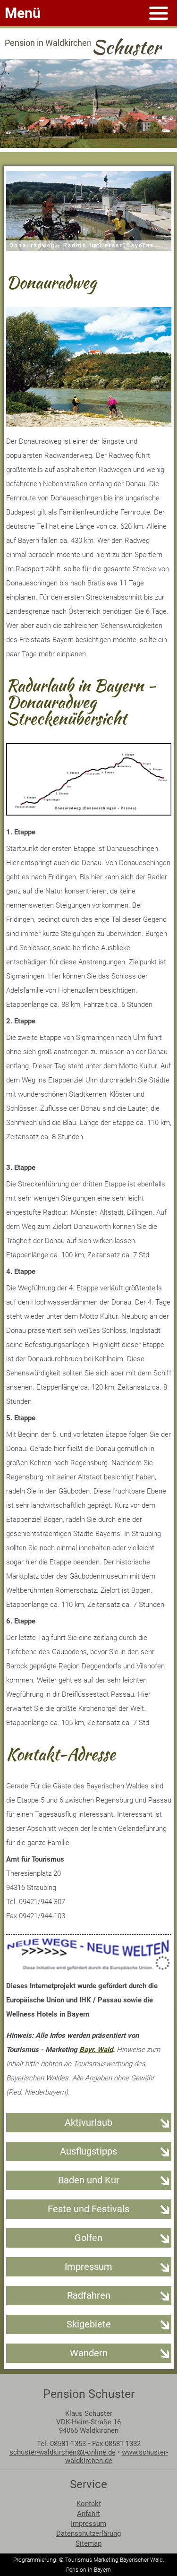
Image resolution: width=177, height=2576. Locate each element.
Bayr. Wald (96, 2050)
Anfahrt (88, 2514)
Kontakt (89, 2504)
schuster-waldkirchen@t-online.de (63, 2452)
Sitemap (88, 2543)
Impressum (88, 2524)
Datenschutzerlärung (88, 2533)
